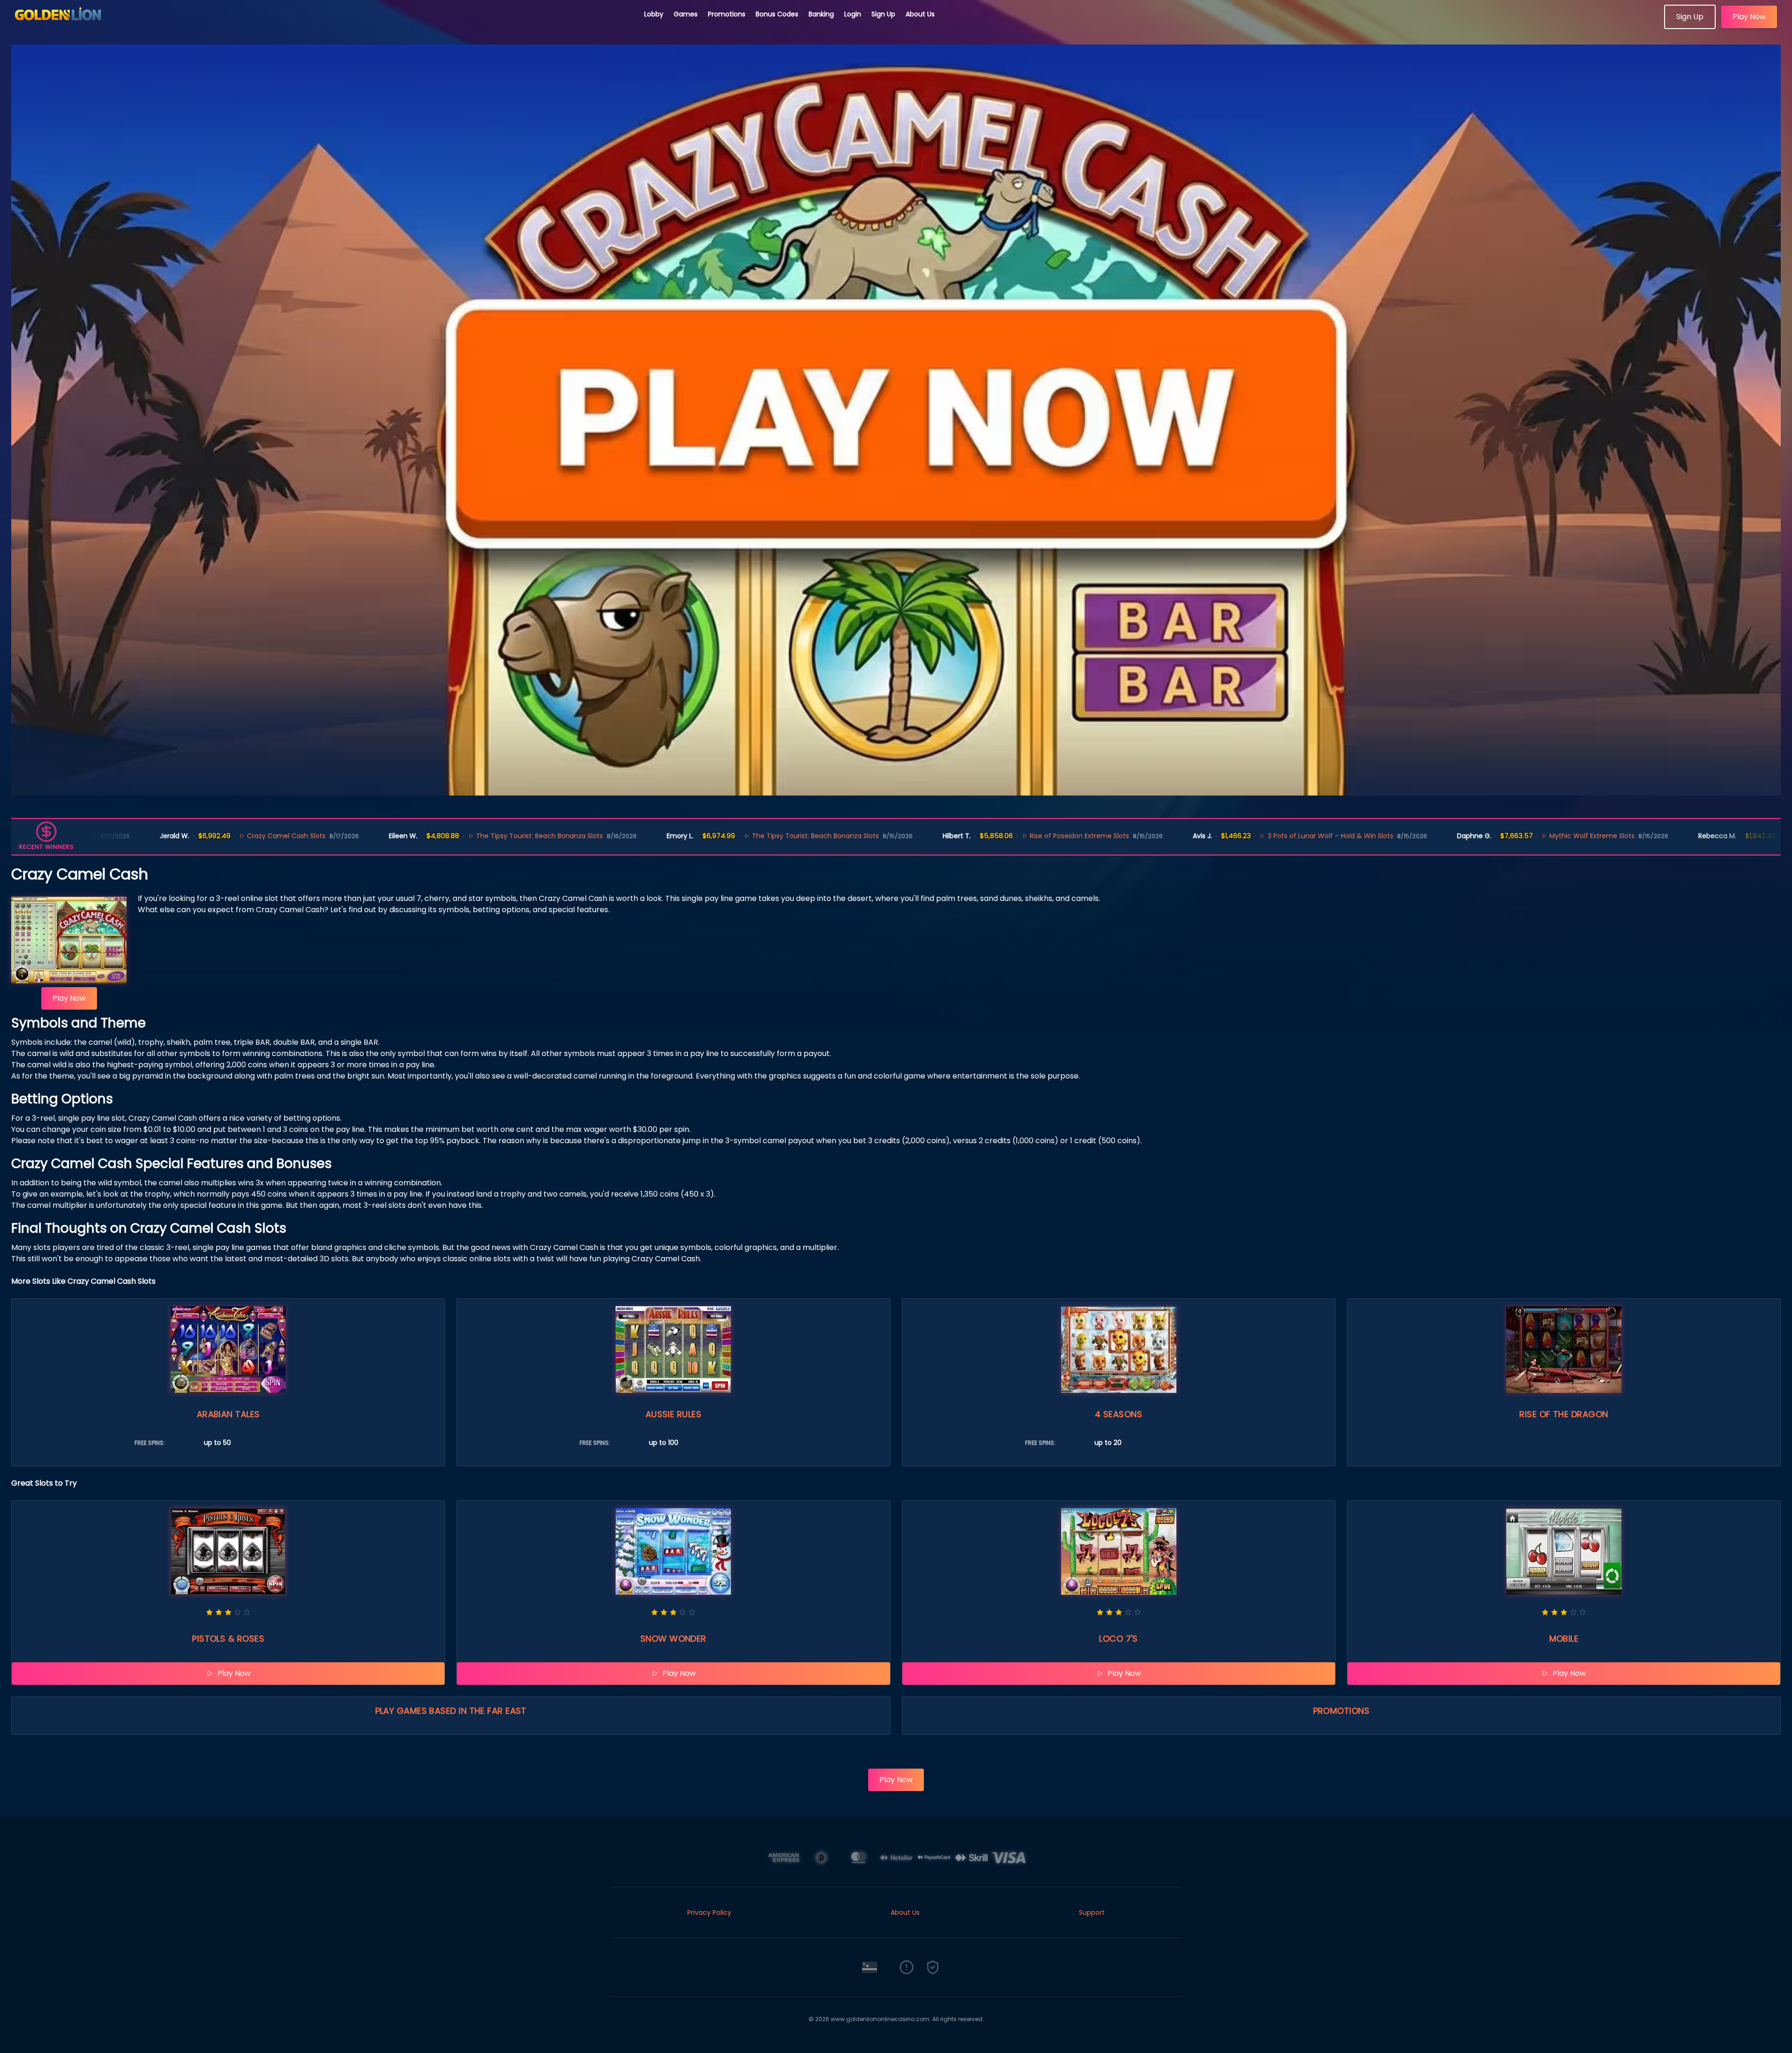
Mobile (1564, 1639)
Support (1092, 1912)
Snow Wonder (673, 1639)
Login (853, 14)
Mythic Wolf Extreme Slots (1520, 836)
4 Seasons (1119, 1414)
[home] (322, 26)
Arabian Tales (228, 1414)
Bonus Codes (777, 14)
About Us (920, 14)
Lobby (654, 14)
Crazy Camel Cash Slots (214, 836)
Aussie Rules (673, 1414)
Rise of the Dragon (1564, 1414)
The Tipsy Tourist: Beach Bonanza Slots (467, 836)
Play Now (1749, 17)
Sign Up (883, 14)
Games (686, 14)
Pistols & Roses (228, 1639)
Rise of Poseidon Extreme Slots (1007, 836)
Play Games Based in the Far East (451, 1711)
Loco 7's (1119, 1639)
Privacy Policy (709, 1912)
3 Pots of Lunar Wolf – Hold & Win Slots (1258, 836)
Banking (821, 14)
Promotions (727, 14)
